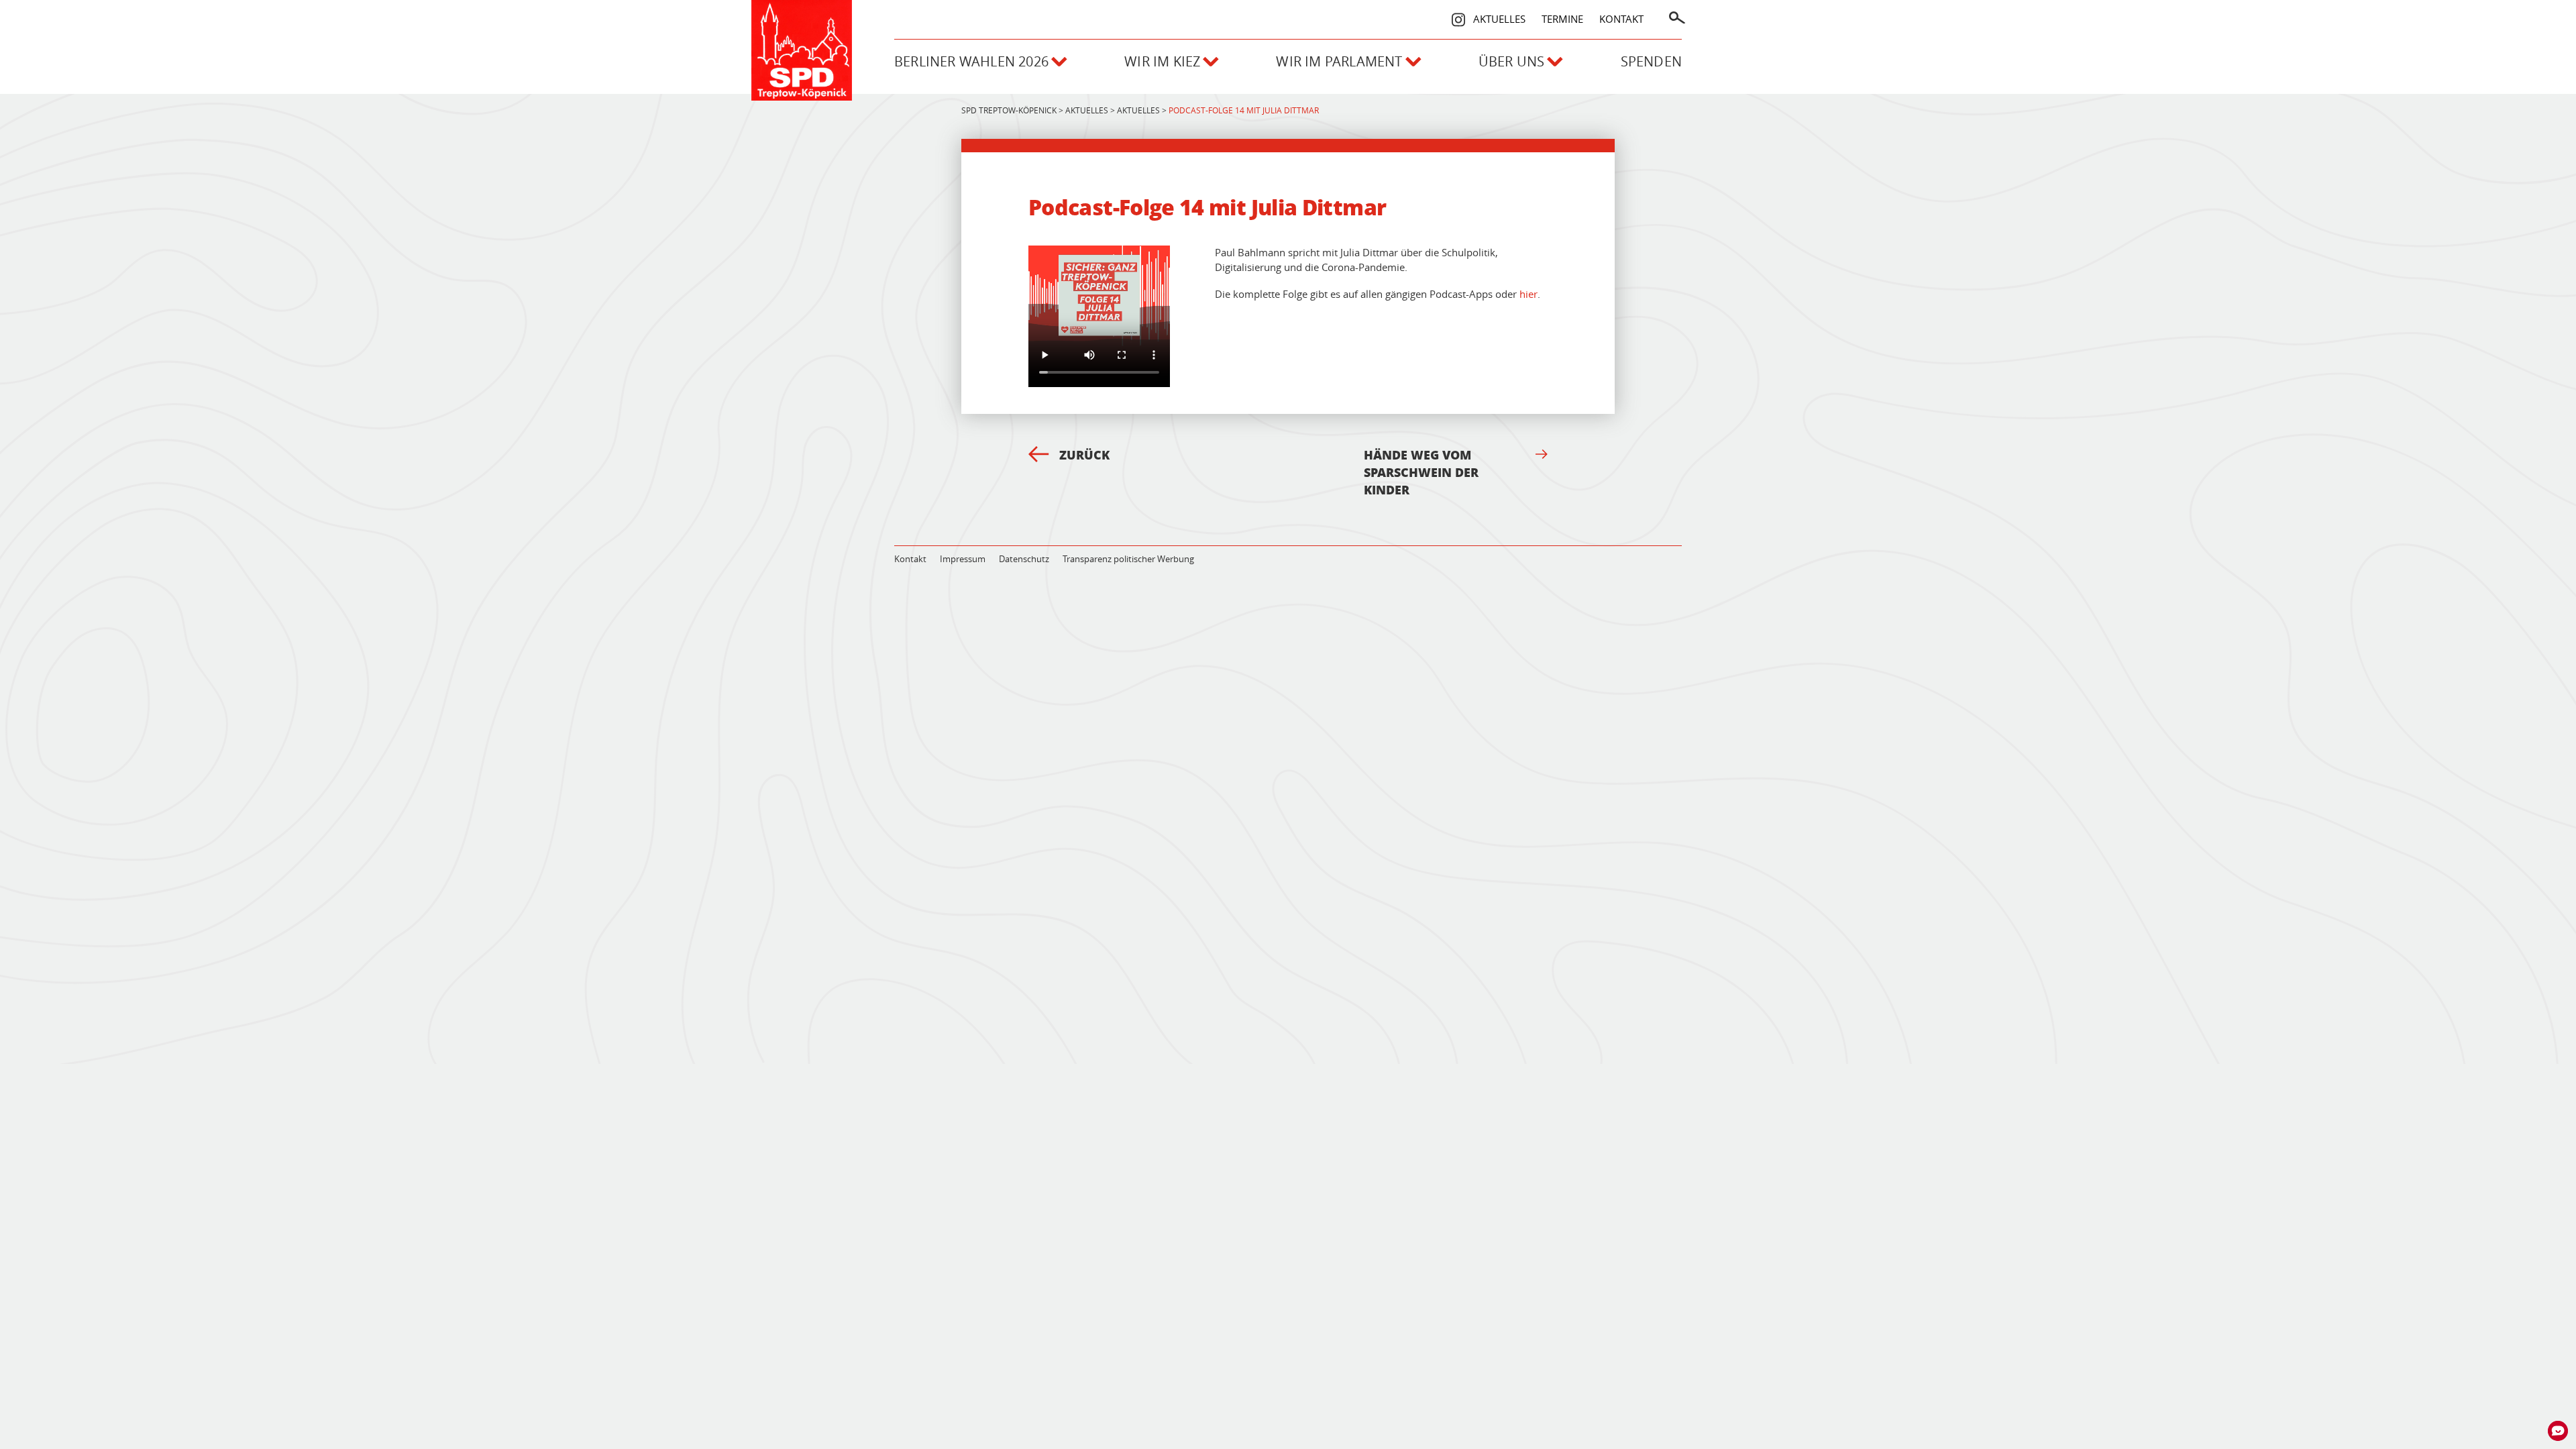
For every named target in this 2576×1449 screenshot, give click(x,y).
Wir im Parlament (1339, 61)
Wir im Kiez (1162, 61)
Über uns (1512, 61)
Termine (1562, 19)
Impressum (963, 559)
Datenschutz (1024, 559)
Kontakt (1621, 19)
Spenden (1651, 61)
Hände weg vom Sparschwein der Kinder (1421, 472)
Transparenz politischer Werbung (1128, 559)
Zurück (1084, 455)
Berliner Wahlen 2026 (971, 61)
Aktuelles (1499, 19)
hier (1528, 294)
